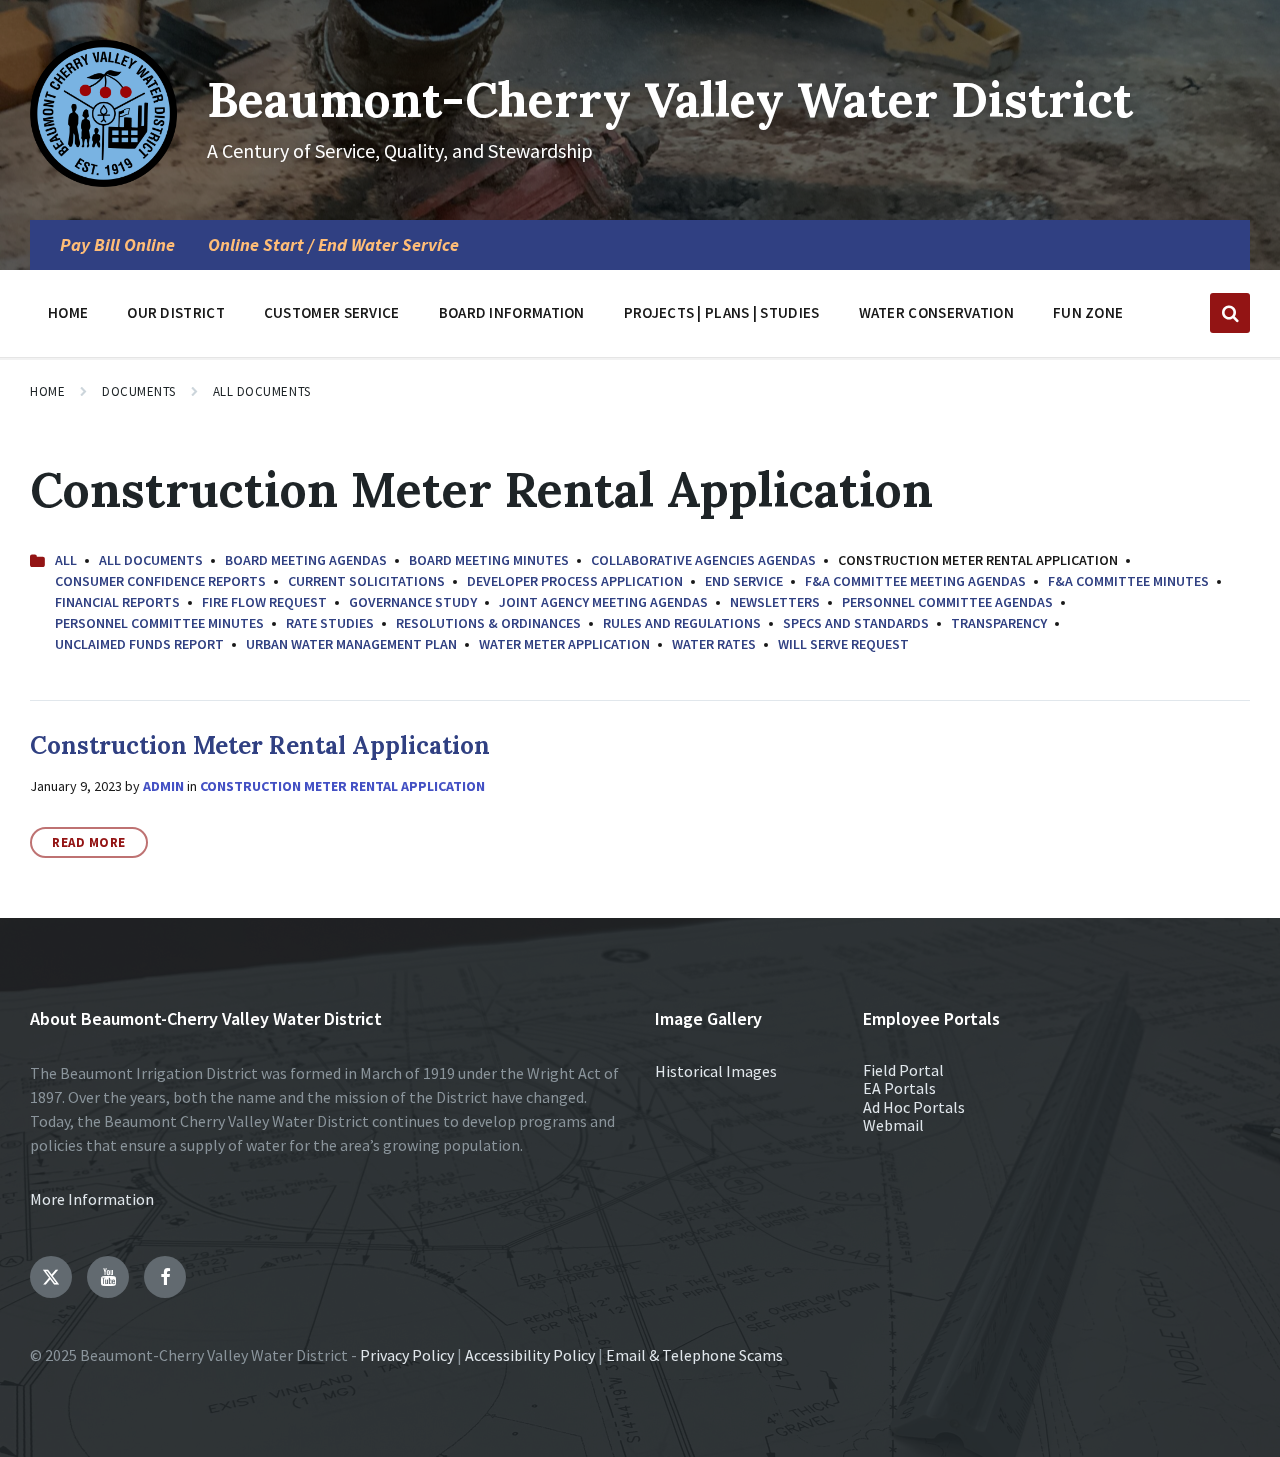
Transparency (999, 623)
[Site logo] (103, 181)
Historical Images (716, 1071)
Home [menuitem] (68, 312)
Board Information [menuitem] (512, 312)
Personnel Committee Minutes (159, 623)
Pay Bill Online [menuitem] (117, 245)
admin (163, 786)
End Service (744, 581)
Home (47, 391)
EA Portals (899, 1088)
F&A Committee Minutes (1128, 581)
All (66, 560)
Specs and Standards (856, 623)
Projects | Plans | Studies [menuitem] (722, 312)
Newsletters (775, 602)
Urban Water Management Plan (351, 644)
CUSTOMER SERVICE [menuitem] (332, 312)
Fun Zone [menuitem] (1088, 312)
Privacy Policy (407, 1355)
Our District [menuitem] (176, 312)
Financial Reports (117, 602)
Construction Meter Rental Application (260, 745)
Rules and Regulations (682, 623)
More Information (92, 1199)
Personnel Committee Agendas (947, 602)
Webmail (893, 1125)
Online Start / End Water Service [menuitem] (333, 245)
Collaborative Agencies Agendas (703, 560)
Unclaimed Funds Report (139, 644)
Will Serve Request (843, 644)
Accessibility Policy (530, 1355)
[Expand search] (1230, 313)
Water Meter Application (564, 644)
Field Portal (903, 1070)
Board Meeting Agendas (306, 560)
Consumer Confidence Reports (160, 581)
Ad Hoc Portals (914, 1107)
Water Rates (714, 644)
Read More (89, 842)
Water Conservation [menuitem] (936, 312)
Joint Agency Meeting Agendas (603, 602)
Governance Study (413, 602)
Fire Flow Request (264, 602)
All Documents (262, 391)
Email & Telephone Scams (694, 1355)
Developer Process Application (575, 581)
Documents (139, 391)
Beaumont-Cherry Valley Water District (670, 99)
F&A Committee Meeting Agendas (915, 581)
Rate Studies (330, 623)
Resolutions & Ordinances (488, 623)
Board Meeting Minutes (489, 560)
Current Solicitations (366, 581)
